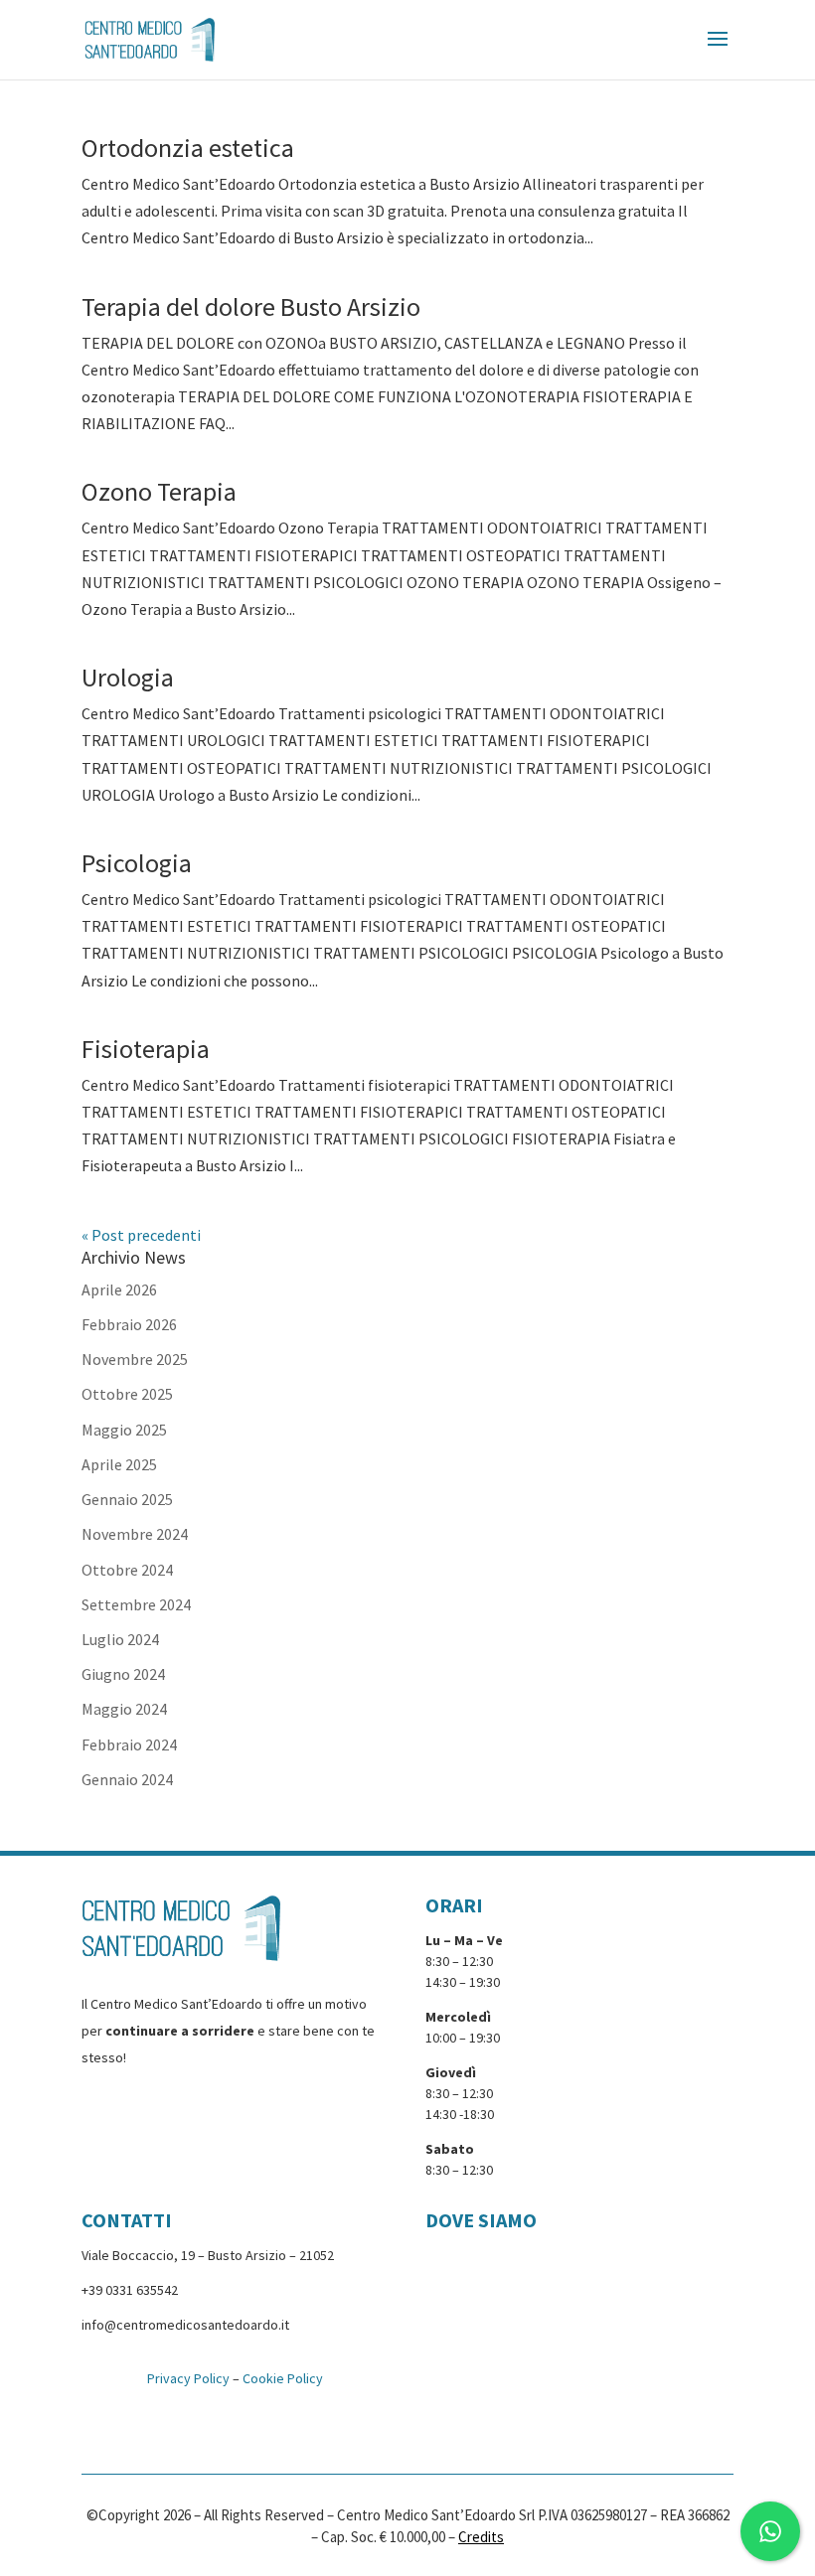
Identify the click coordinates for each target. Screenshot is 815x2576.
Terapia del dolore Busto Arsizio (251, 306)
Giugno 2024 (123, 1674)
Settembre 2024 (136, 1604)
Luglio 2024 (120, 1639)
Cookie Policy (283, 2378)
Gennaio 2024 (127, 1779)
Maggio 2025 (124, 1430)
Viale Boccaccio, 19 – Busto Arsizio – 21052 (208, 2255)
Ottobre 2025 (127, 1394)
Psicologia (137, 863)
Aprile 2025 (119, 1464)
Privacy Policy (188, 2378)
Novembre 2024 (135, 1534)
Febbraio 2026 (129, 1324)
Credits (481, 2537)
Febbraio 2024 (129, 1744)
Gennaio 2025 (127, 1499)
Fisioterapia (146, 1049)
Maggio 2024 (124, 1709)
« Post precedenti (141, 1235)
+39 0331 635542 (130, 2290)
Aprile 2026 (119, 1289)
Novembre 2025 (135, 1359)
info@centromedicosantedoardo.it (185, 2325)
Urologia (128, 677)
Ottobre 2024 (127, 1570)
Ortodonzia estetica (188, 148)
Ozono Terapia (159, 491)
